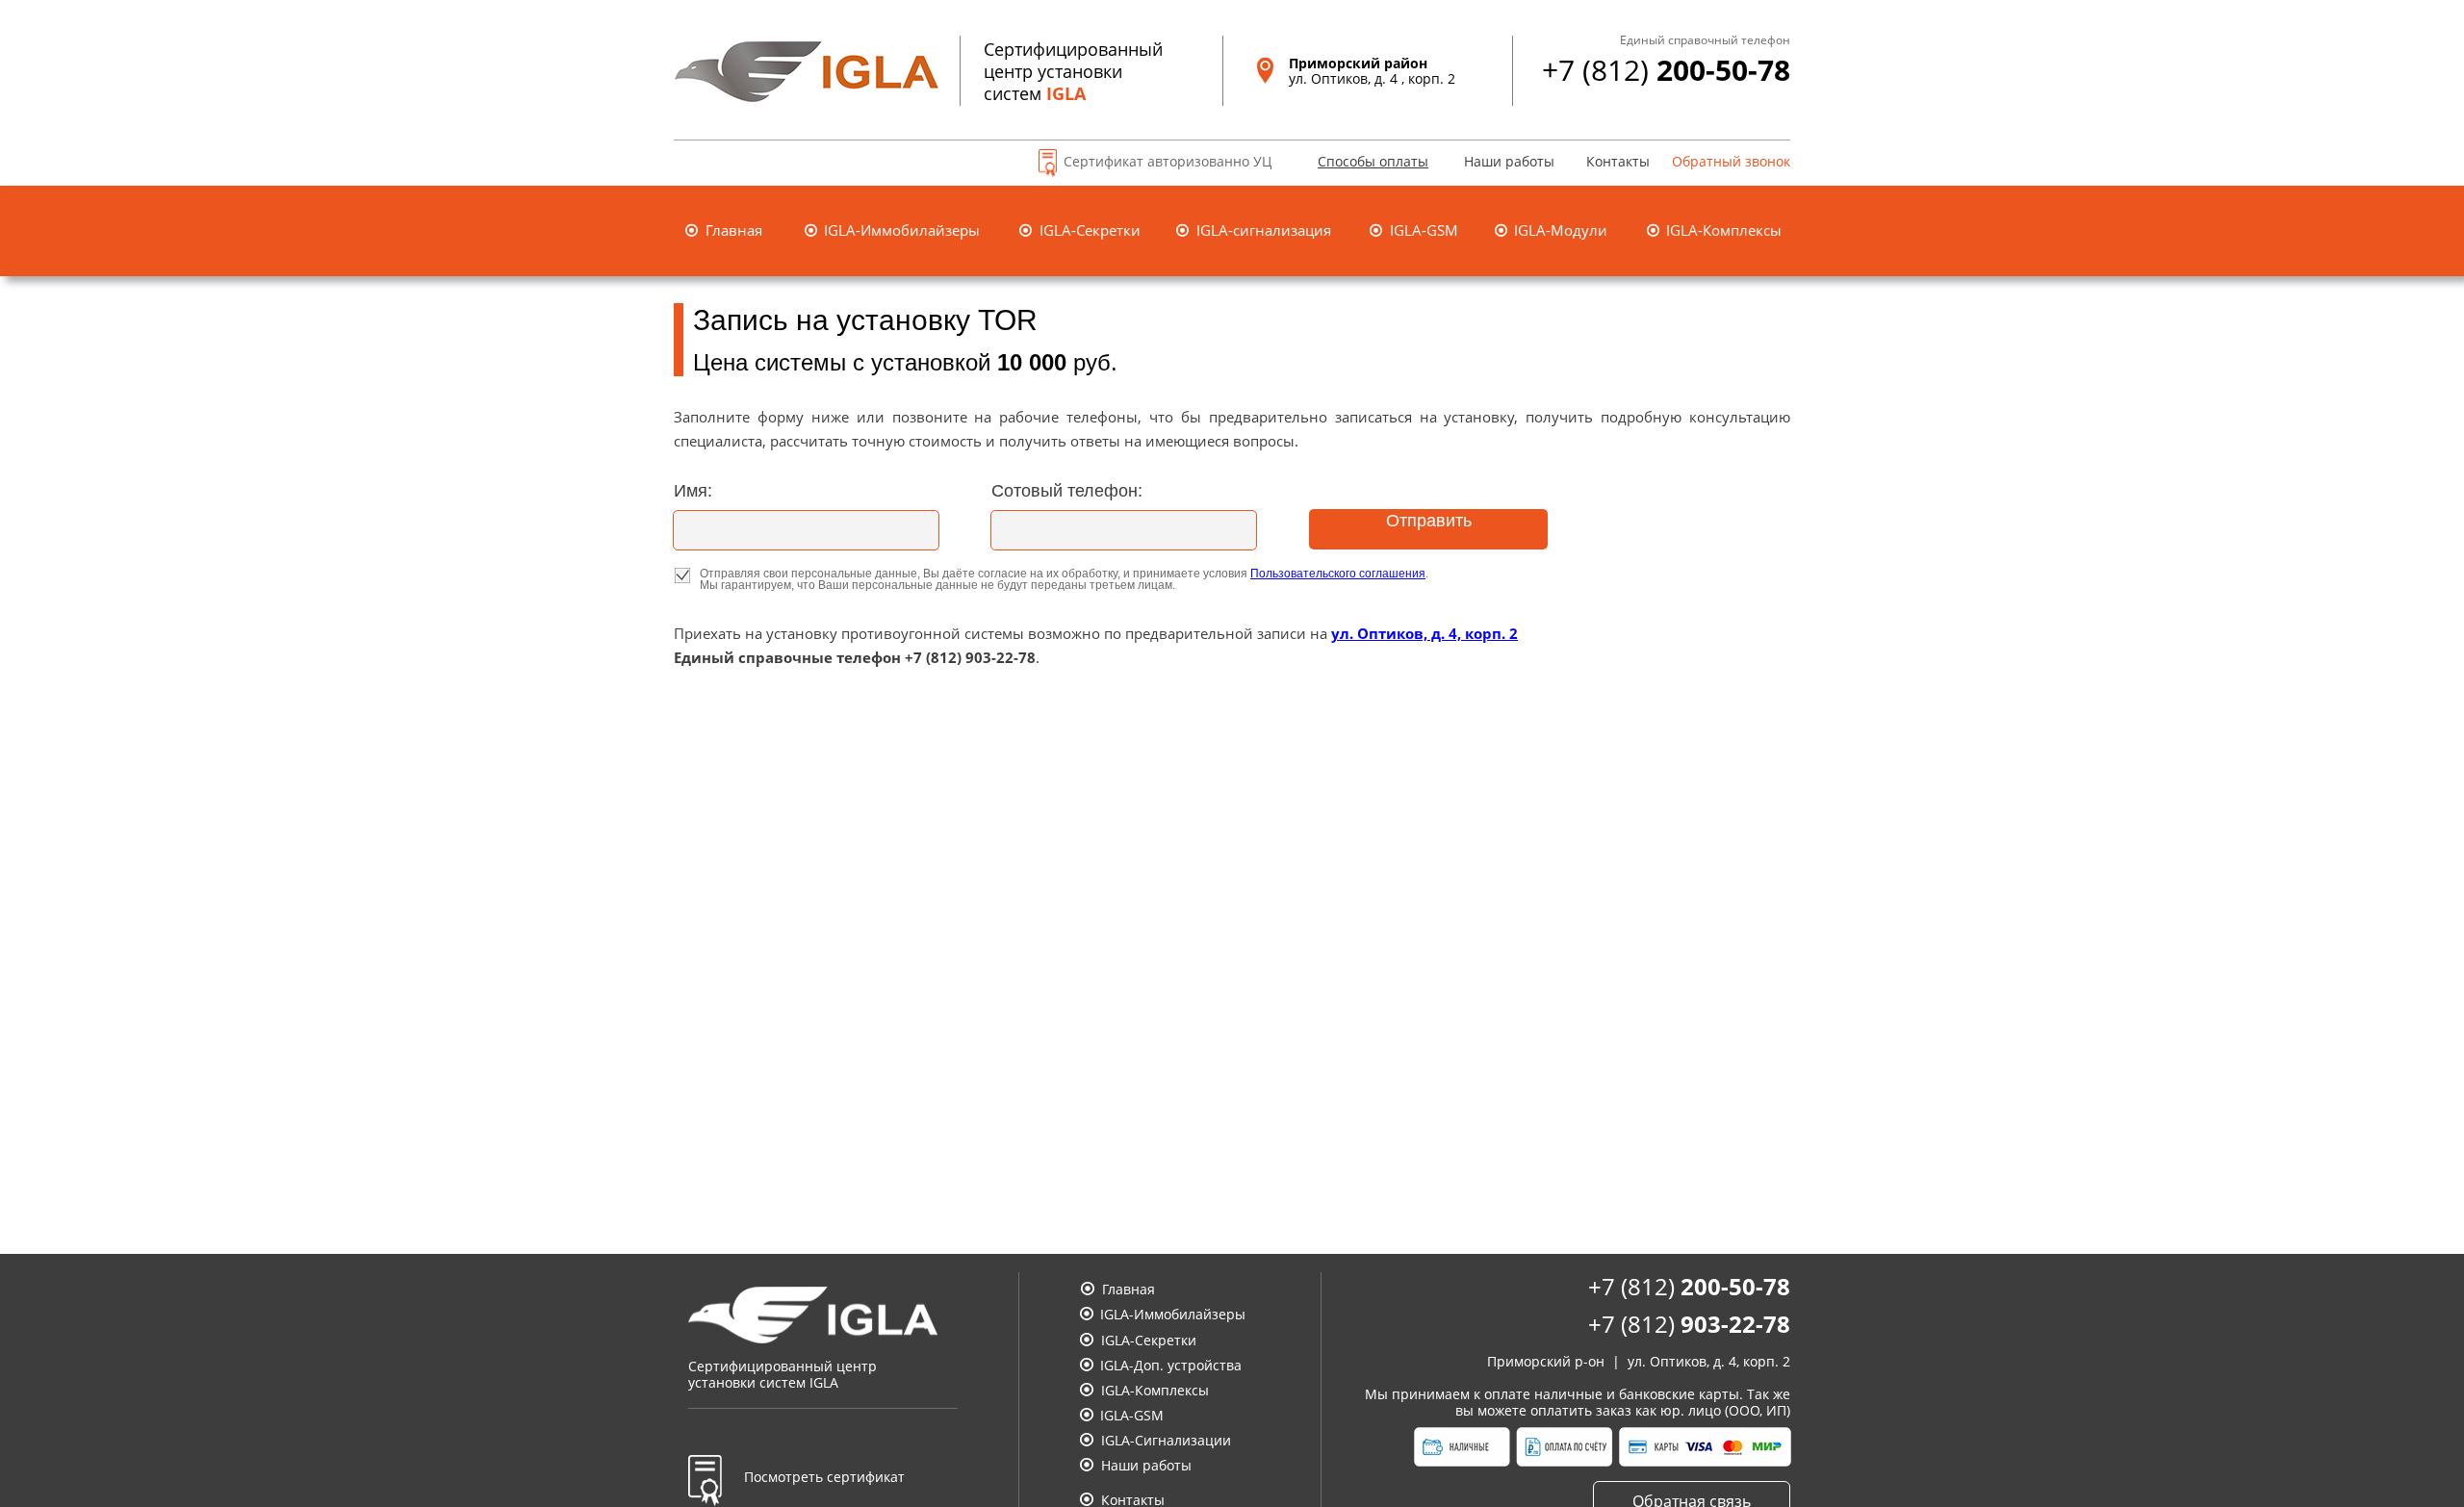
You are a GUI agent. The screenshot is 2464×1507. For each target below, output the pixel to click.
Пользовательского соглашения (1338, 574)
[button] (1360, 164)
